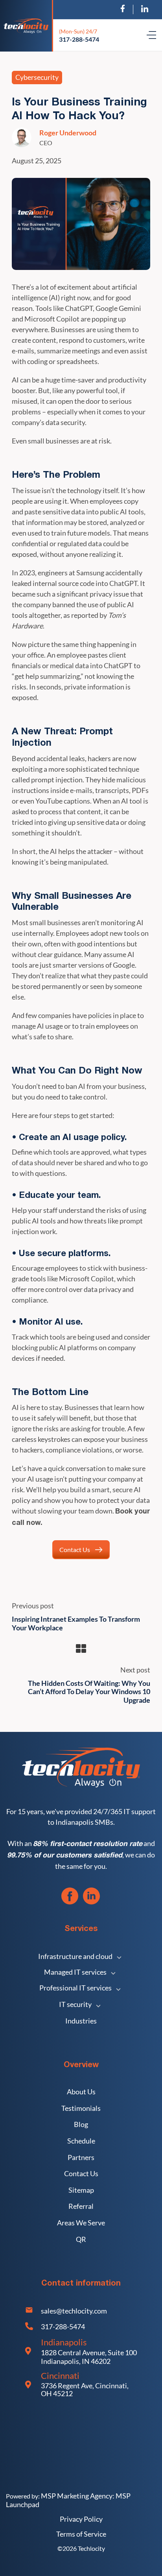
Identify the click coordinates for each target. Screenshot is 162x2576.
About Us (81, 2092)
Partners (81, 2157)
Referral (81, 2206)
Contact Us (81, 2173)
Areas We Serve (81, 2223)
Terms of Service (81, 2534)
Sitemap (81, 2190)
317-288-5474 (79, 39)
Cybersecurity (37, 77)
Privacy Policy (81, 2519)
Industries (81, 2021)
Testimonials (81, 2108)
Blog (81, 2124)
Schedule (81, 2141)
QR (81, 2239)
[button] (151, 35)
